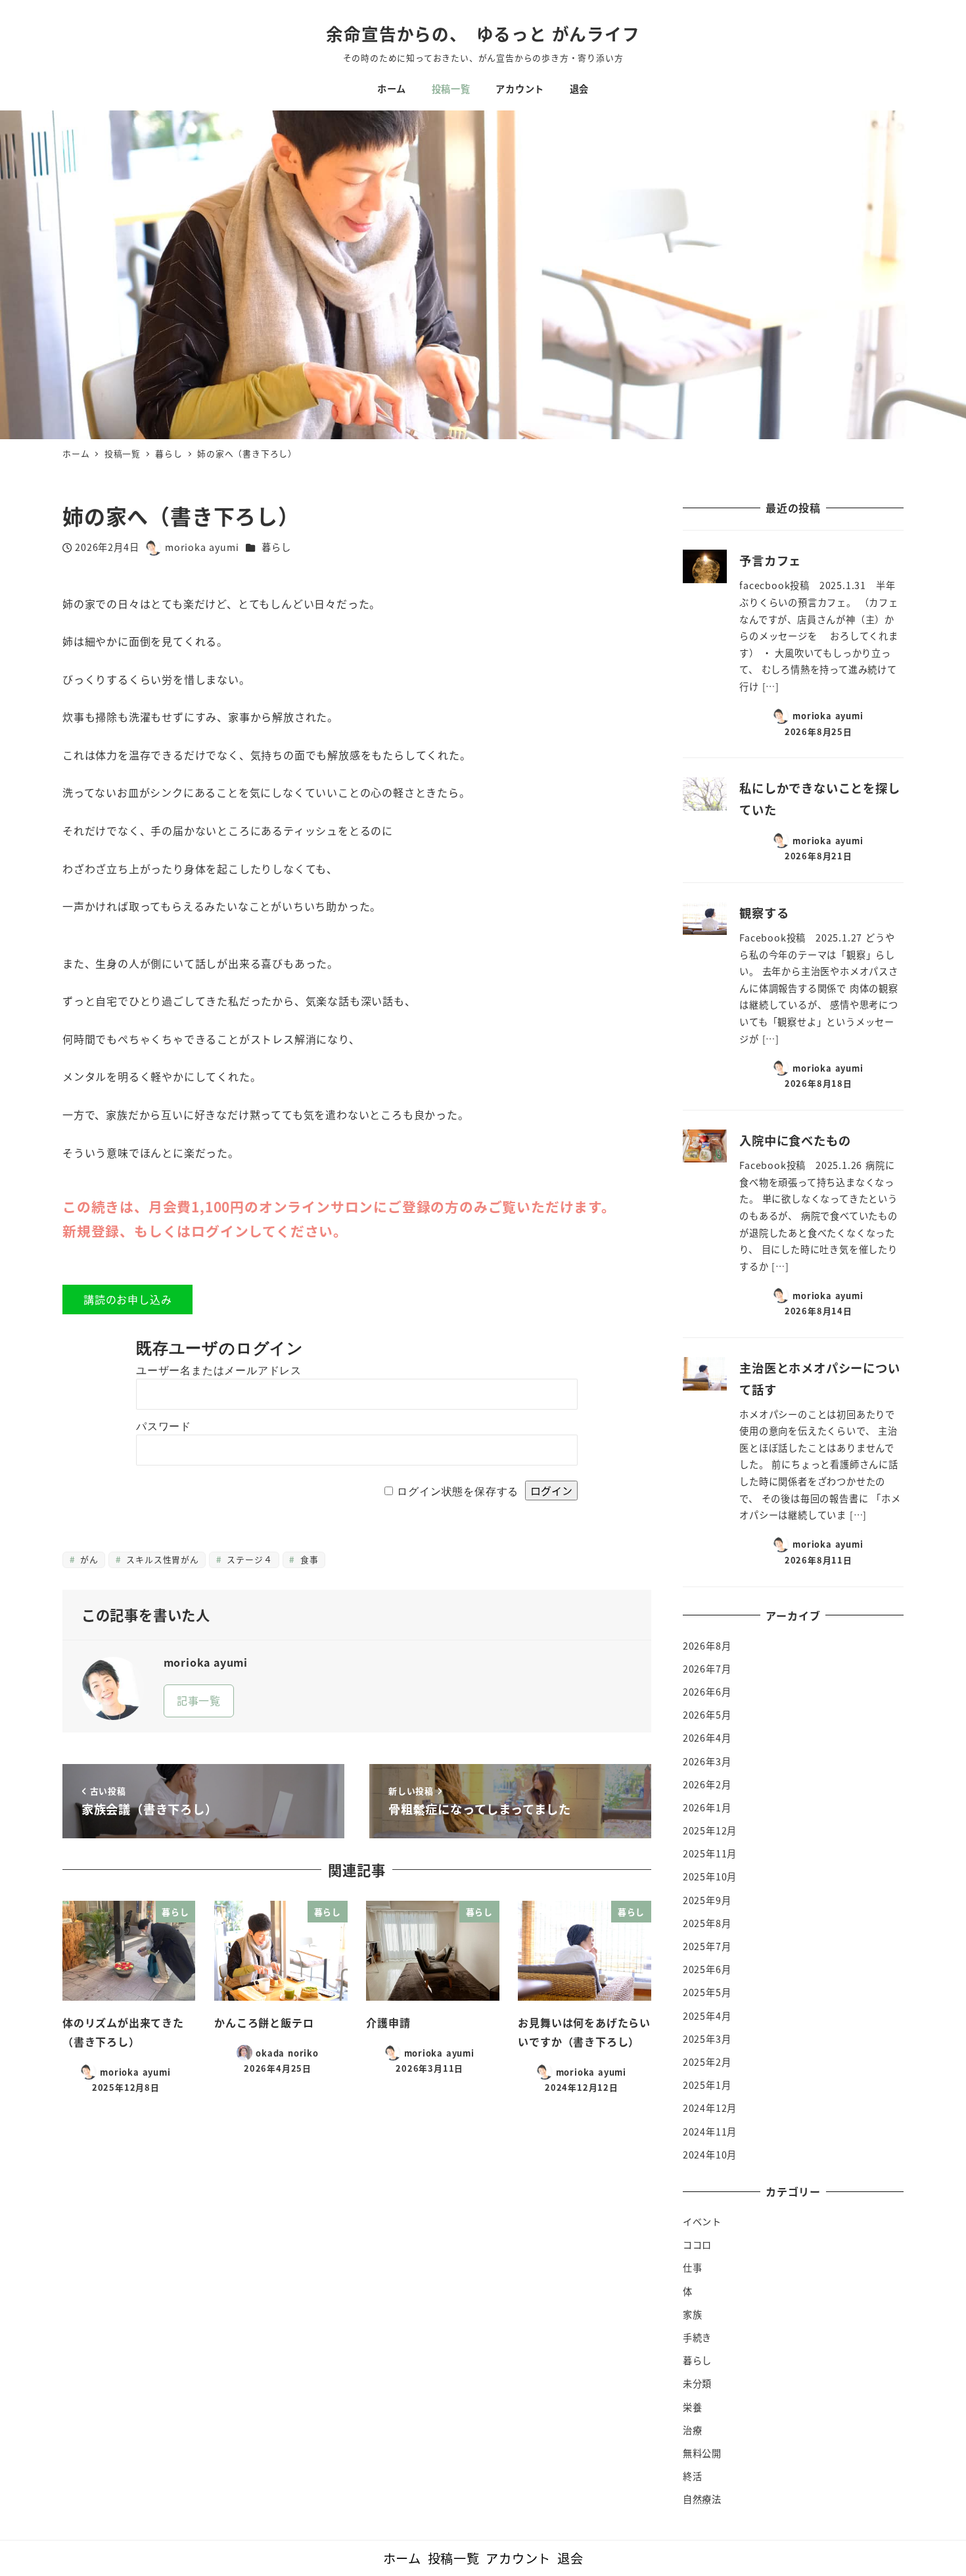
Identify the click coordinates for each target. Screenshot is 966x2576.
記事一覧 (199, 1700)
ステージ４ (248, 1559)
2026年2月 (707, 1784)
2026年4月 (707, 1738)
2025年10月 (710, 1876)
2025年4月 (707, 2016)
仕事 (693, 2268)
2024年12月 (710, 2108)
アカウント (518, 2558)
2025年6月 (707, 1969)
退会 (570, 2558)
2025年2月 (707, 2062)
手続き (697, 2337)
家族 (693, 2314)
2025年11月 (710, 1853)
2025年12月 (710, 1830)
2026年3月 (707, 1761)
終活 (693, 2476)
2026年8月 (707, 1646)
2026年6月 (707, 1692)
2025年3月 (707, 2039)
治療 (693, 2430)
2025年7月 (707, 1946)
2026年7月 (707, 1669)
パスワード (164, 1426)
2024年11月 (710, 2132)
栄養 (693, 2407)
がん (87, 1559)
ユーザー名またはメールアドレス (219, 1371)
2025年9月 (707, 1900)
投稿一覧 (454, 2558)
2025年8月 (707, 1923)
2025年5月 (707, 1992)
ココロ (697, 2245)
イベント (702, 2222)
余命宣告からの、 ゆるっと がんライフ (483, 33)
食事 (308, 1559)
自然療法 (702, 2499)
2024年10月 (710, 2155)
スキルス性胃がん (161, 1559)
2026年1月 (707, 1807)
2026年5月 (707, 1715)
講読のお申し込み (127, 1299)
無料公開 (702, 2453)
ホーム (402, 2558)
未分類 (697, 2383)
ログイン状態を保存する (458, 1491)
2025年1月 (707, 2085)
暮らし (276, 547)
